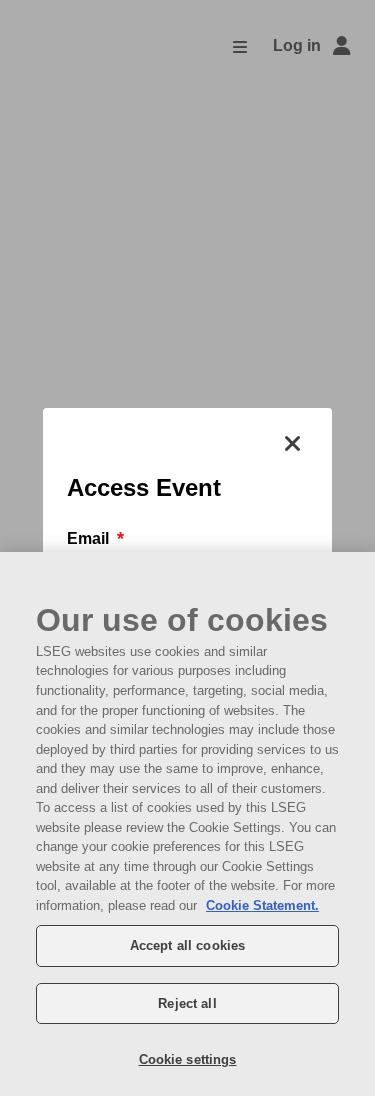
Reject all (187, 1003)
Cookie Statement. (262, 905)
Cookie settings (188, 1059)
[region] (187, 824)
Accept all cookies (187, 945)
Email (90, 538)
